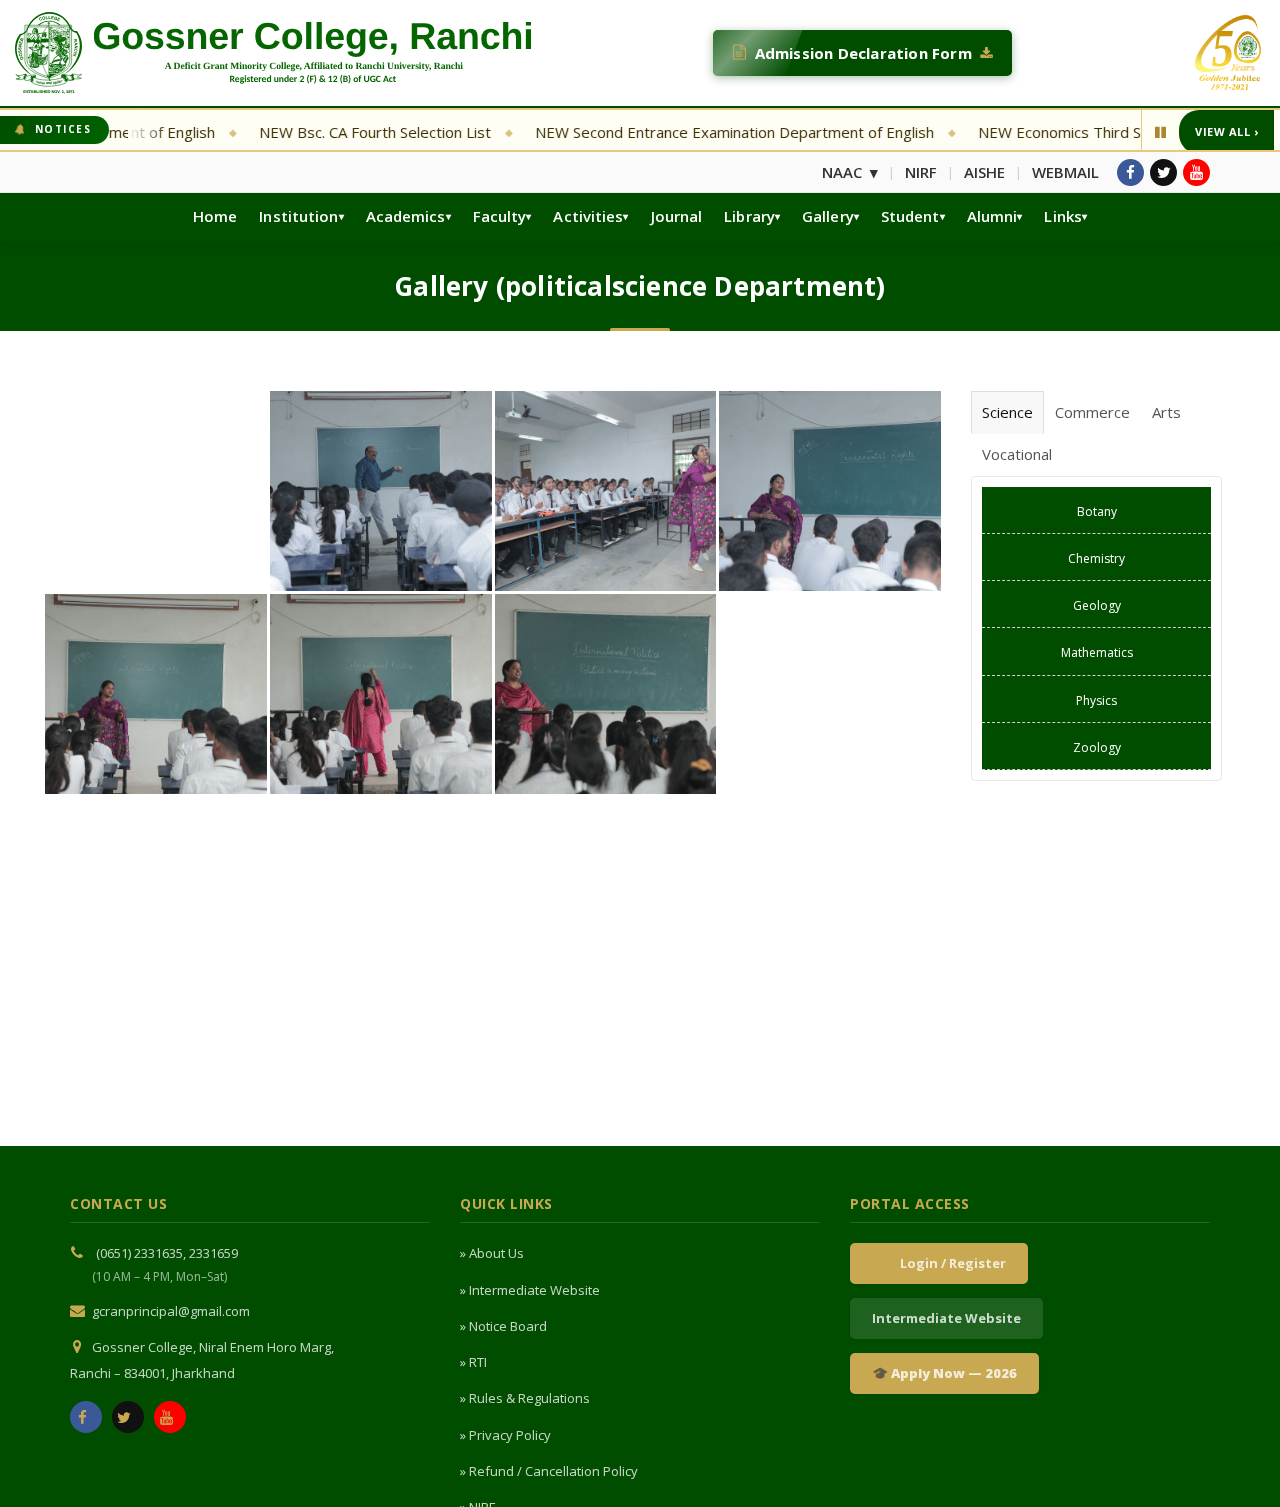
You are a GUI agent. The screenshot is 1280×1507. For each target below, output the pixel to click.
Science (1007, 412)
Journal (677, 216)
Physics (1096, 700)
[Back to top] (1237, 1460)
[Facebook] (1130, 172)
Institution (298, 216)
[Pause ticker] (1160, 132)
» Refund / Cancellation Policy (549, 1471)
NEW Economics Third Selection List (1047, 132)
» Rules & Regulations (525, 1398)
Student (910, 216)
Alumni (992, 216)
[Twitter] (1163, 172)
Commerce (1092, 412)
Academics (406, 216)
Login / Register (950, 1263)
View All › (1226, 131)
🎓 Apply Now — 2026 (944, 1373)
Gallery (828, 216)
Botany (1097, 511)
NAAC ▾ (850, 172)
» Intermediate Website (530, 1290)
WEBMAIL (1065, 172)
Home (215, 216)
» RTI (473, 1362)
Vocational (1017, 454)
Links (1063, 216)
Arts (1166, 412)
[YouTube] (1196, 172)
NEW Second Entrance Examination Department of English (680, 132)
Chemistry (1096, 558)
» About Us (492, 1253)
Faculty (500, 216)
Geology (1097, 605)
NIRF (921, 172)
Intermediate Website (946, 1318)
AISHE (984, 172)
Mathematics (1097, 652)
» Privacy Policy (505, 1435)
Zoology (1097, 747)
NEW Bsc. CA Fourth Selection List (321, 132)
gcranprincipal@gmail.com (171, 1311)
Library (749, 216)
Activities (588, 216)
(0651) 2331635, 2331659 (167, 1253)
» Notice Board (503, 1326)
